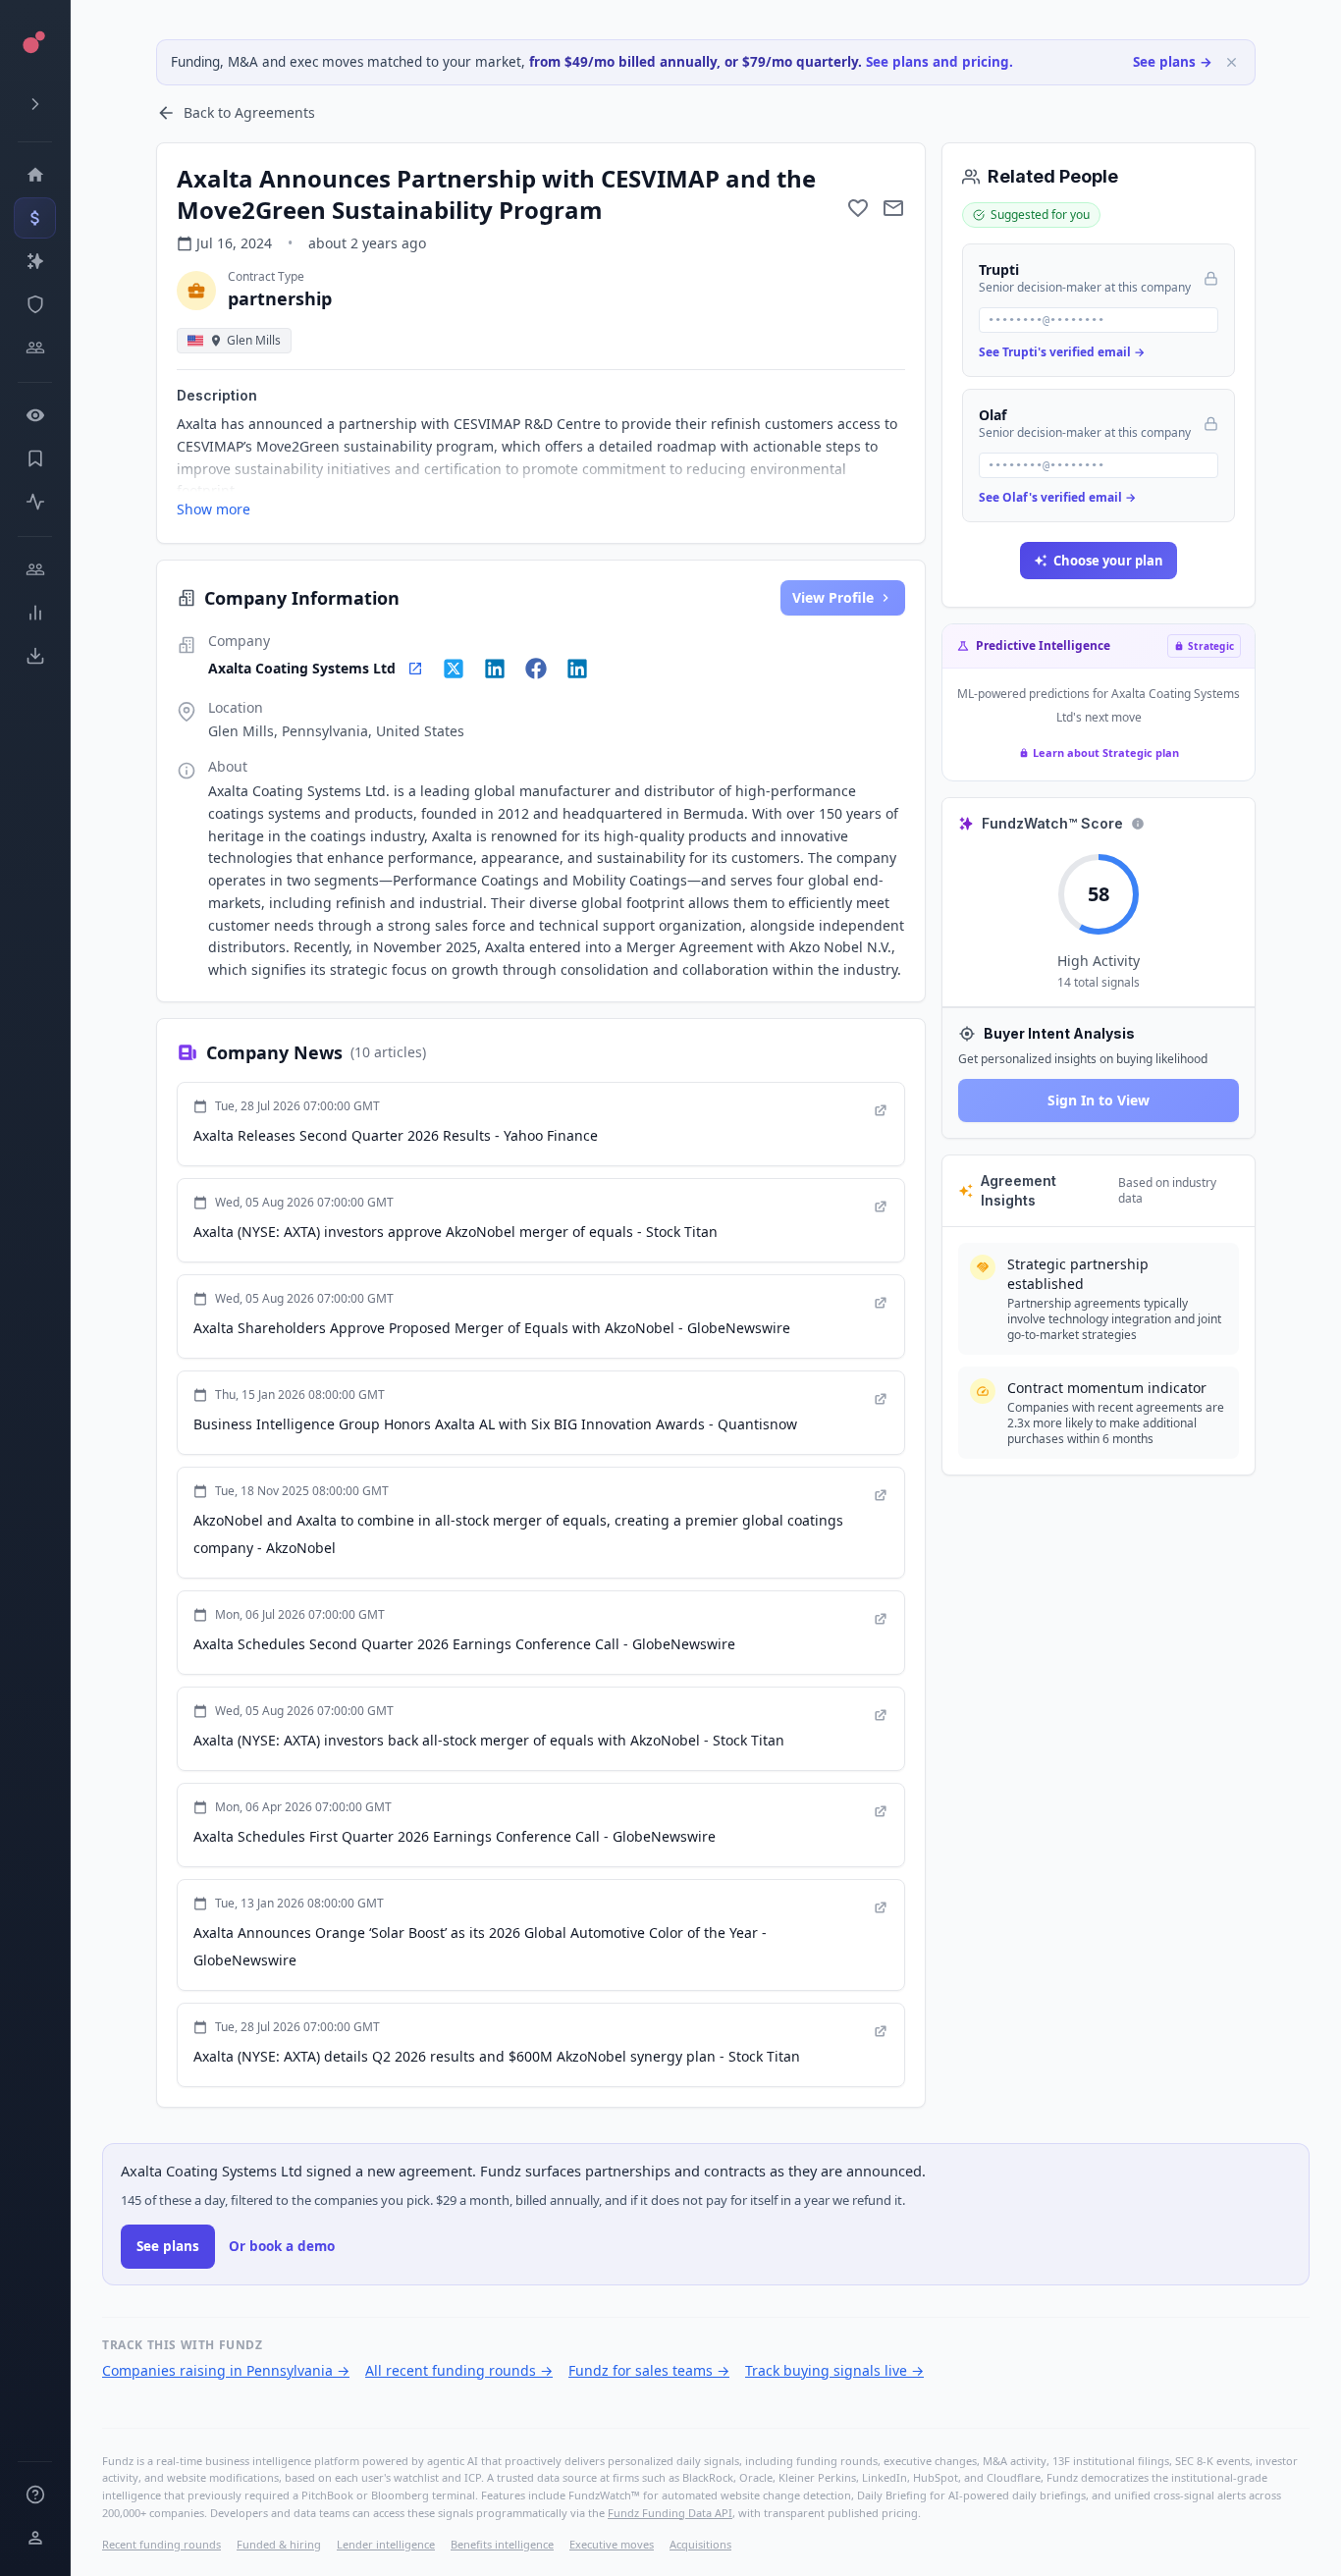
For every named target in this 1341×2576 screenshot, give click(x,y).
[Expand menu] (35, 104)
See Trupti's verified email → (1062, 352)
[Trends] (35, 613)
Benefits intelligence (502, 2544)
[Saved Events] (35, 458)
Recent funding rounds (161, 2544)
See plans (168, 2246)
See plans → (1173, 62)
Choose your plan (1108, 561)
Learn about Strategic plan (1106, 752)
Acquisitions (700, 2544)
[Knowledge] (35, 2495)
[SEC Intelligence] (35, 304)
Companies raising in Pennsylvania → (226, 2370)
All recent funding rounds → (459, 2370)
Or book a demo (282, 2246)
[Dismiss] (1232, 62)
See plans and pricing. (939, 62)
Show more (214, 509)
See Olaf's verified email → (1057, 497)
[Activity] (35, 502)
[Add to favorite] (858, 208)
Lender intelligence (386, 2544)
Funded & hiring (279, 2544)
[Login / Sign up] (35, 2538)
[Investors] (35, 348)
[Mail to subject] (893, 208)
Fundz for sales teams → (649, 2370)
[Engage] (35, 569)
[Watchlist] (35, 415)
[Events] (35, 218)
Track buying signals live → (834, 2370)
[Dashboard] (35, 175)
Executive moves (612, 2544)
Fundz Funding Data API (670, 2513)
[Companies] (35, 261)
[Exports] (35, 656)
